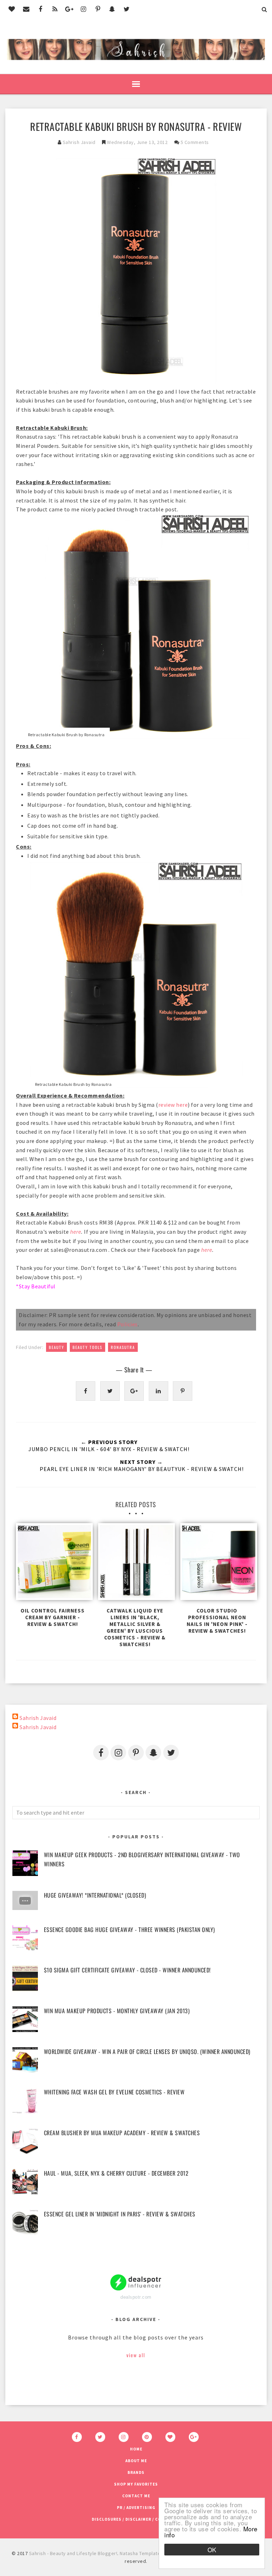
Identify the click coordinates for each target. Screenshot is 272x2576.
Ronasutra (123, 1347)
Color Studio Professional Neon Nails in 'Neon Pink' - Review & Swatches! (217, 1621)
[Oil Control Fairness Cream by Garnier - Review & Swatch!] (53, 1563)
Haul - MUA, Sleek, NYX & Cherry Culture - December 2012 (116, 2173)
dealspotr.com (136, 2297)
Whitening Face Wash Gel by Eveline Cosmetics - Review (114, 2092)
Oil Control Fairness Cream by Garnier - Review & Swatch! (53, 1617)
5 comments (195, 142)
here (76, 1232)
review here (173, 1105)
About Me (136, 2461)
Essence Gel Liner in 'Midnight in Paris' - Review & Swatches (120, 2214)
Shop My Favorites (136, 2484)
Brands (136, 2472)
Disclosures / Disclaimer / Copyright (136, 2519)
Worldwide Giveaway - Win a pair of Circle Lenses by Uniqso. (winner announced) (147, 2052)
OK (212, 2550)
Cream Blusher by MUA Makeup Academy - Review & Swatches (122, 2133)
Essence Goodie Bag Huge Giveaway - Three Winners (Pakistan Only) (129, 1930)
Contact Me (136, 2496)
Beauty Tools (87, 1347)
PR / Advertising (136, 2508)
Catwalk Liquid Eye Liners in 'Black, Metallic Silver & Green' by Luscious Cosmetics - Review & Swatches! (135, 1627)
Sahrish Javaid (38, 1718)
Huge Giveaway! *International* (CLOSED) (95, 1895)
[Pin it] (183, 1391)
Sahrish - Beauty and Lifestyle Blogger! (73, 2553)
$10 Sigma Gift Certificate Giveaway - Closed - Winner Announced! (127, 1970)
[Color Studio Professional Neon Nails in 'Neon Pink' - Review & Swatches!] (217, 1563)
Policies (127, 1324)
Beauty (56, 1347)
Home (136, 2449)
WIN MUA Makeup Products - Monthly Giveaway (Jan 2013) (117, 2011)
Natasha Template (140, 2553)
